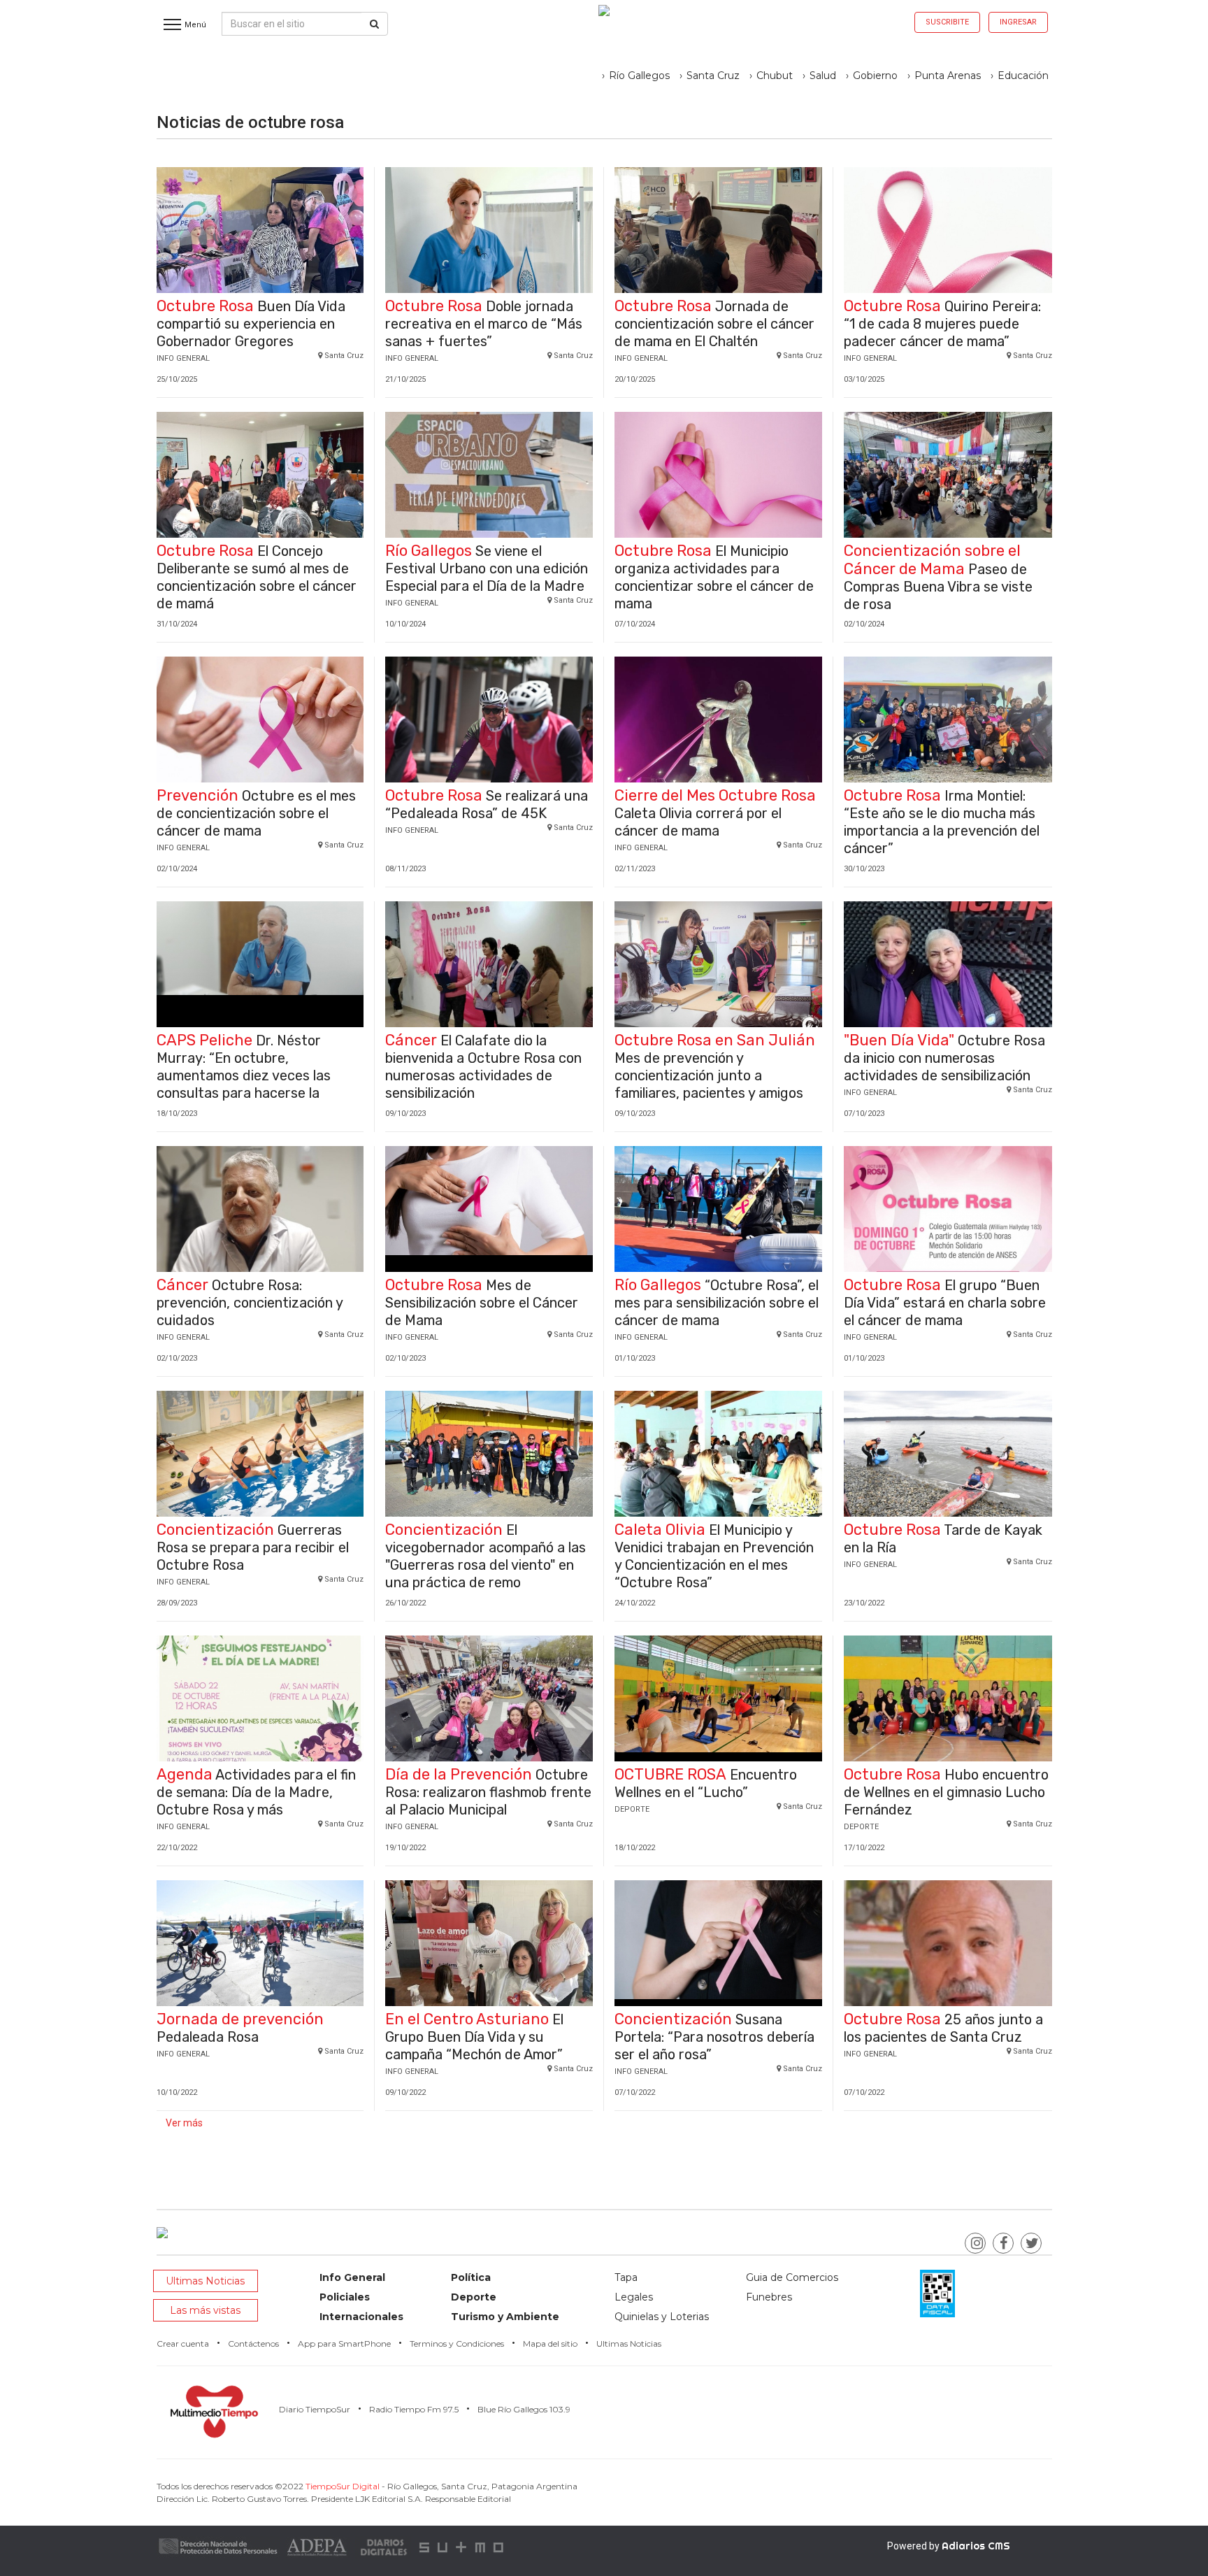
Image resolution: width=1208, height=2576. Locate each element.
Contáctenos (253, 2344)
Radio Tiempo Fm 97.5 (414, 2409)
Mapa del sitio (550, 2344)
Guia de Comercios (792, 2277)
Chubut (775, 76)
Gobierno (875, 76)
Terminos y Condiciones (457, 2344)
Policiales (345, 2297)
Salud (823, 76)
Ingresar (1018, 22)
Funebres (769, 2297)
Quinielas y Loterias (662, 2317)
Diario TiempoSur (315, 2409)
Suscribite (947, 22)
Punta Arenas (948, 76)
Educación (1023, 76)
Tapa (626, 2277)
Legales (634, 2297)
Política (471, 2277)
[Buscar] (374, 24)
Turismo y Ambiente (505, 2317)
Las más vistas (205, 2310)
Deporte (474, 2297)
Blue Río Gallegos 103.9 (524, 2409)
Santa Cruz (713, 76)
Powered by (949, 2546)
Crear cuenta (183, 2344)
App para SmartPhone (344, 2344)
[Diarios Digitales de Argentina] (384, 2546)
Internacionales (361, 2317)
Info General (352, 2277)
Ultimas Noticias (205, 2281)
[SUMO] (463, 2546)
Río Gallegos (639, 76)
